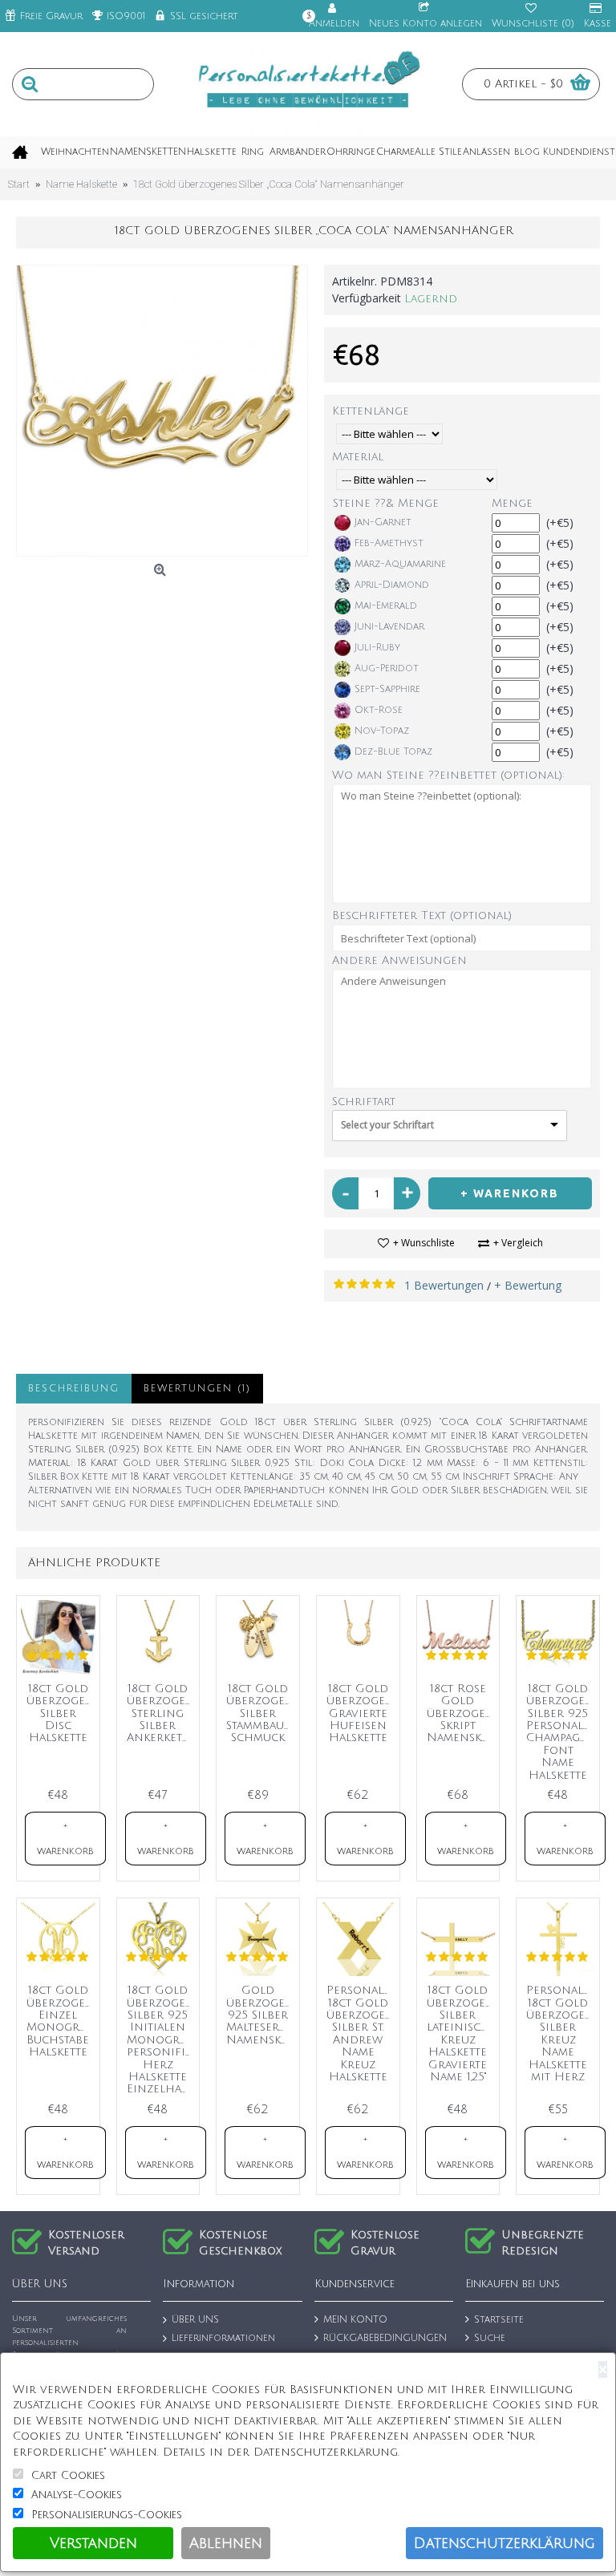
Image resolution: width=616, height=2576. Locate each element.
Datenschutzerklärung (505, 2543)
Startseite (499, 2321)
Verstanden (93, 2543)
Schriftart (364, 1102)
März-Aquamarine (400, 564)
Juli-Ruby (377, 648)
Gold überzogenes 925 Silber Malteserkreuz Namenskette (261, 2015)
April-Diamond (392, 585)
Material (358, 457)
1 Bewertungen (444, 1285)
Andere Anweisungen (399, 960)
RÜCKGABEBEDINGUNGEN (385, 2338)
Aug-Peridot (387, 668)
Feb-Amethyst (389, 543)
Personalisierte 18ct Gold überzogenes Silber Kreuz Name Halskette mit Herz (561, 2033)
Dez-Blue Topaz (393, 752)
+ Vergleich (518, 1243)
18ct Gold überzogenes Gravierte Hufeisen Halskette (361, 1713)
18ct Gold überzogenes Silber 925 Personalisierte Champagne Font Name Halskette (561, 1732)
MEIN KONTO (355, 2321)
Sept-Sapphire (387, 689)
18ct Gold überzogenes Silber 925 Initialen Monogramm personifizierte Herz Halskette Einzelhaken (161, 2039)
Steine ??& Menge (386, 503)
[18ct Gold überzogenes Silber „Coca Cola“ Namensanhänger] (162, 411)
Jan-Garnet (383, 522)
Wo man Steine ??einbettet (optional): (448, 775)
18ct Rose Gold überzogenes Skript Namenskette (461, 1713)
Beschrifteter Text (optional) (422, 915)
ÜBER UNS (195, 2321)
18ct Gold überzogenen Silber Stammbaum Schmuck (261, 1713)
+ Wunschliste (424, 1243)
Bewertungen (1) (197, 1389)
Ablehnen (226, 2543)
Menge (512, 503)
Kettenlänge (371, 411)
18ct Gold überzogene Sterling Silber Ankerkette (161, 1713)
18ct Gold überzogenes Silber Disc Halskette (61, 1713)
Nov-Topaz (382, 731)
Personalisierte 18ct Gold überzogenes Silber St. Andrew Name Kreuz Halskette (361, 2033)
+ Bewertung (528, 1285)
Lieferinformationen (223, 2338)
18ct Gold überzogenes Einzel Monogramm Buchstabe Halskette (61, 2021)
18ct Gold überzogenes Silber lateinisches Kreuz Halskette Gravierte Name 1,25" (461, 2033)
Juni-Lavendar (389, 627)
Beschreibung (74, 1389)
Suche (490, 2338)
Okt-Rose (379, 710)
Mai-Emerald (386, 606)
